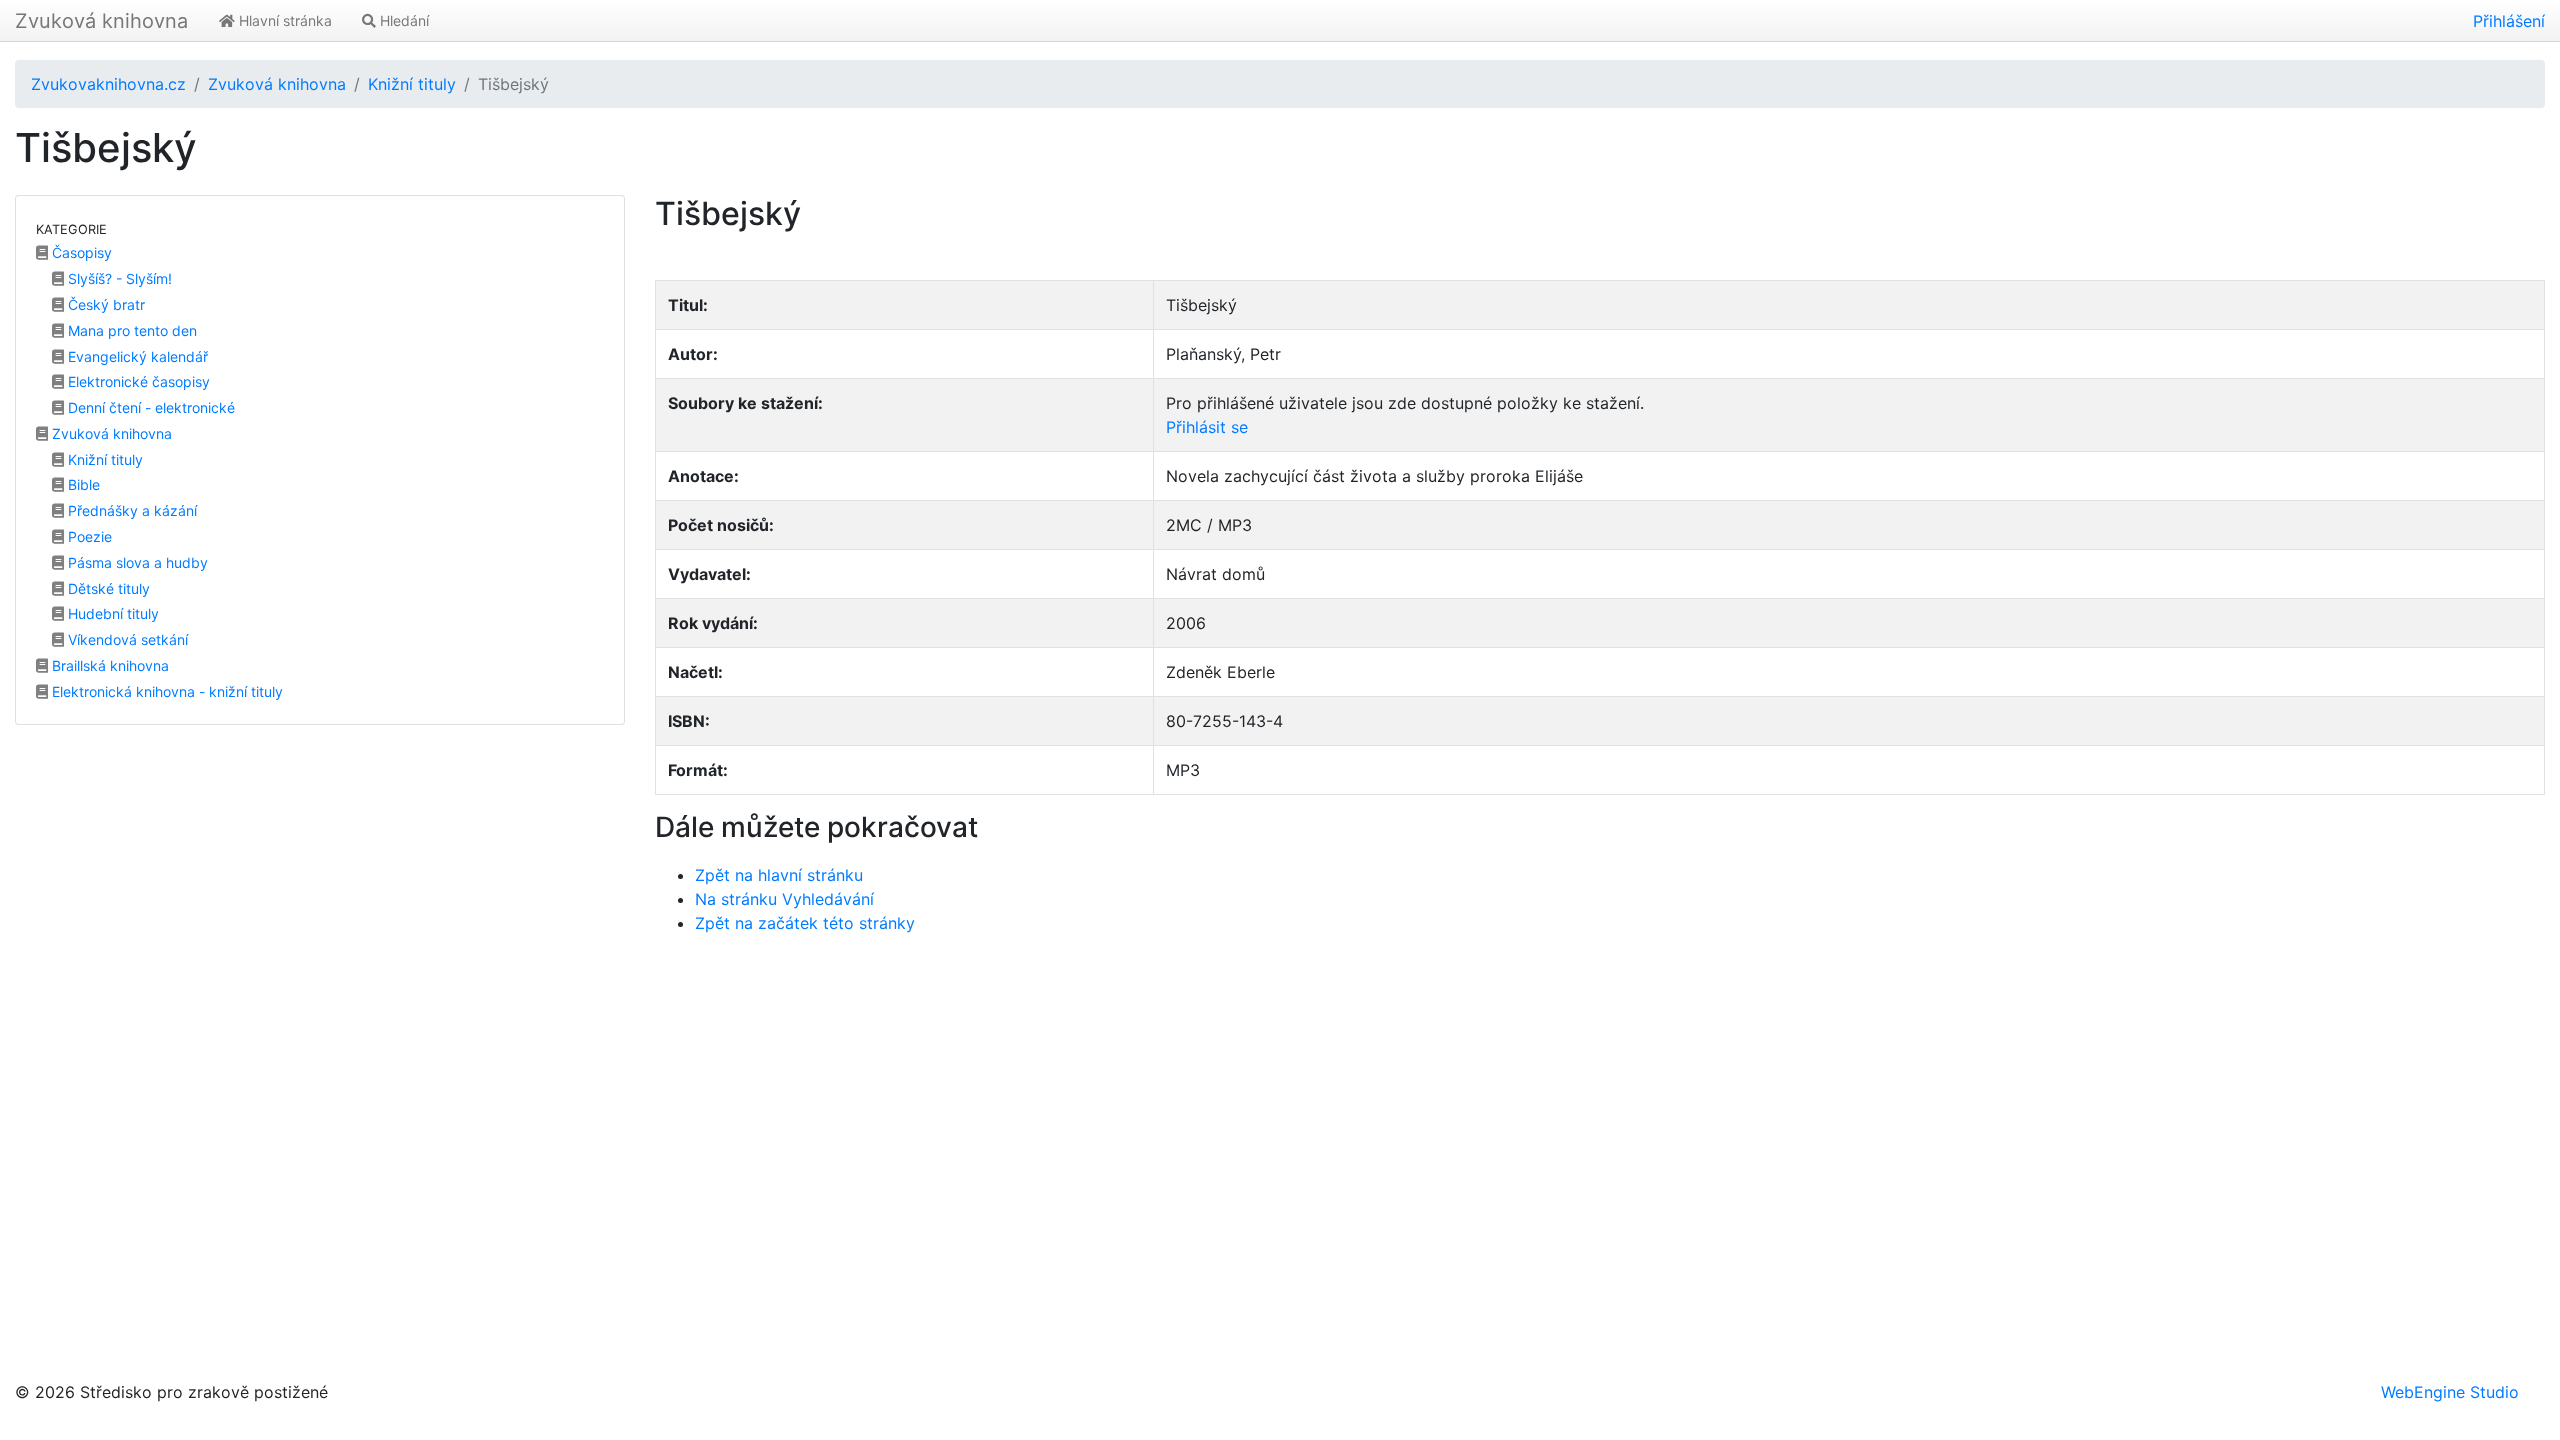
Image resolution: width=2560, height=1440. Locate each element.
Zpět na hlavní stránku (779, 875)
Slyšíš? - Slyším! (118, 278)
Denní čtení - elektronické (149, 407)
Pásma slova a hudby (136, 562)
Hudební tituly (111, 613)
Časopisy (80, 252)
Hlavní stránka (283, 20)
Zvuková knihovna (101, 21)
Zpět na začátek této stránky (805, 923)
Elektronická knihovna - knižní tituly (165, 691)
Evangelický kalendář (136, 356)
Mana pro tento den (130, 330)
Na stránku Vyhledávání (784, 899)
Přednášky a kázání (130, 510)
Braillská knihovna (108, 665)
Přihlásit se (1207, 427)
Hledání (402, 20)
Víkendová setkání (126, 639)
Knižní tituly (412, 84)
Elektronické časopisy (137, 381)
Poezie (88, 536)
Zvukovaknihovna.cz (108, 84)
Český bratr (104, 304)
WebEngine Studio (2450, 1392)
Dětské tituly (107, 588)
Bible (82, 484)
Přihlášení (2509, 21)
